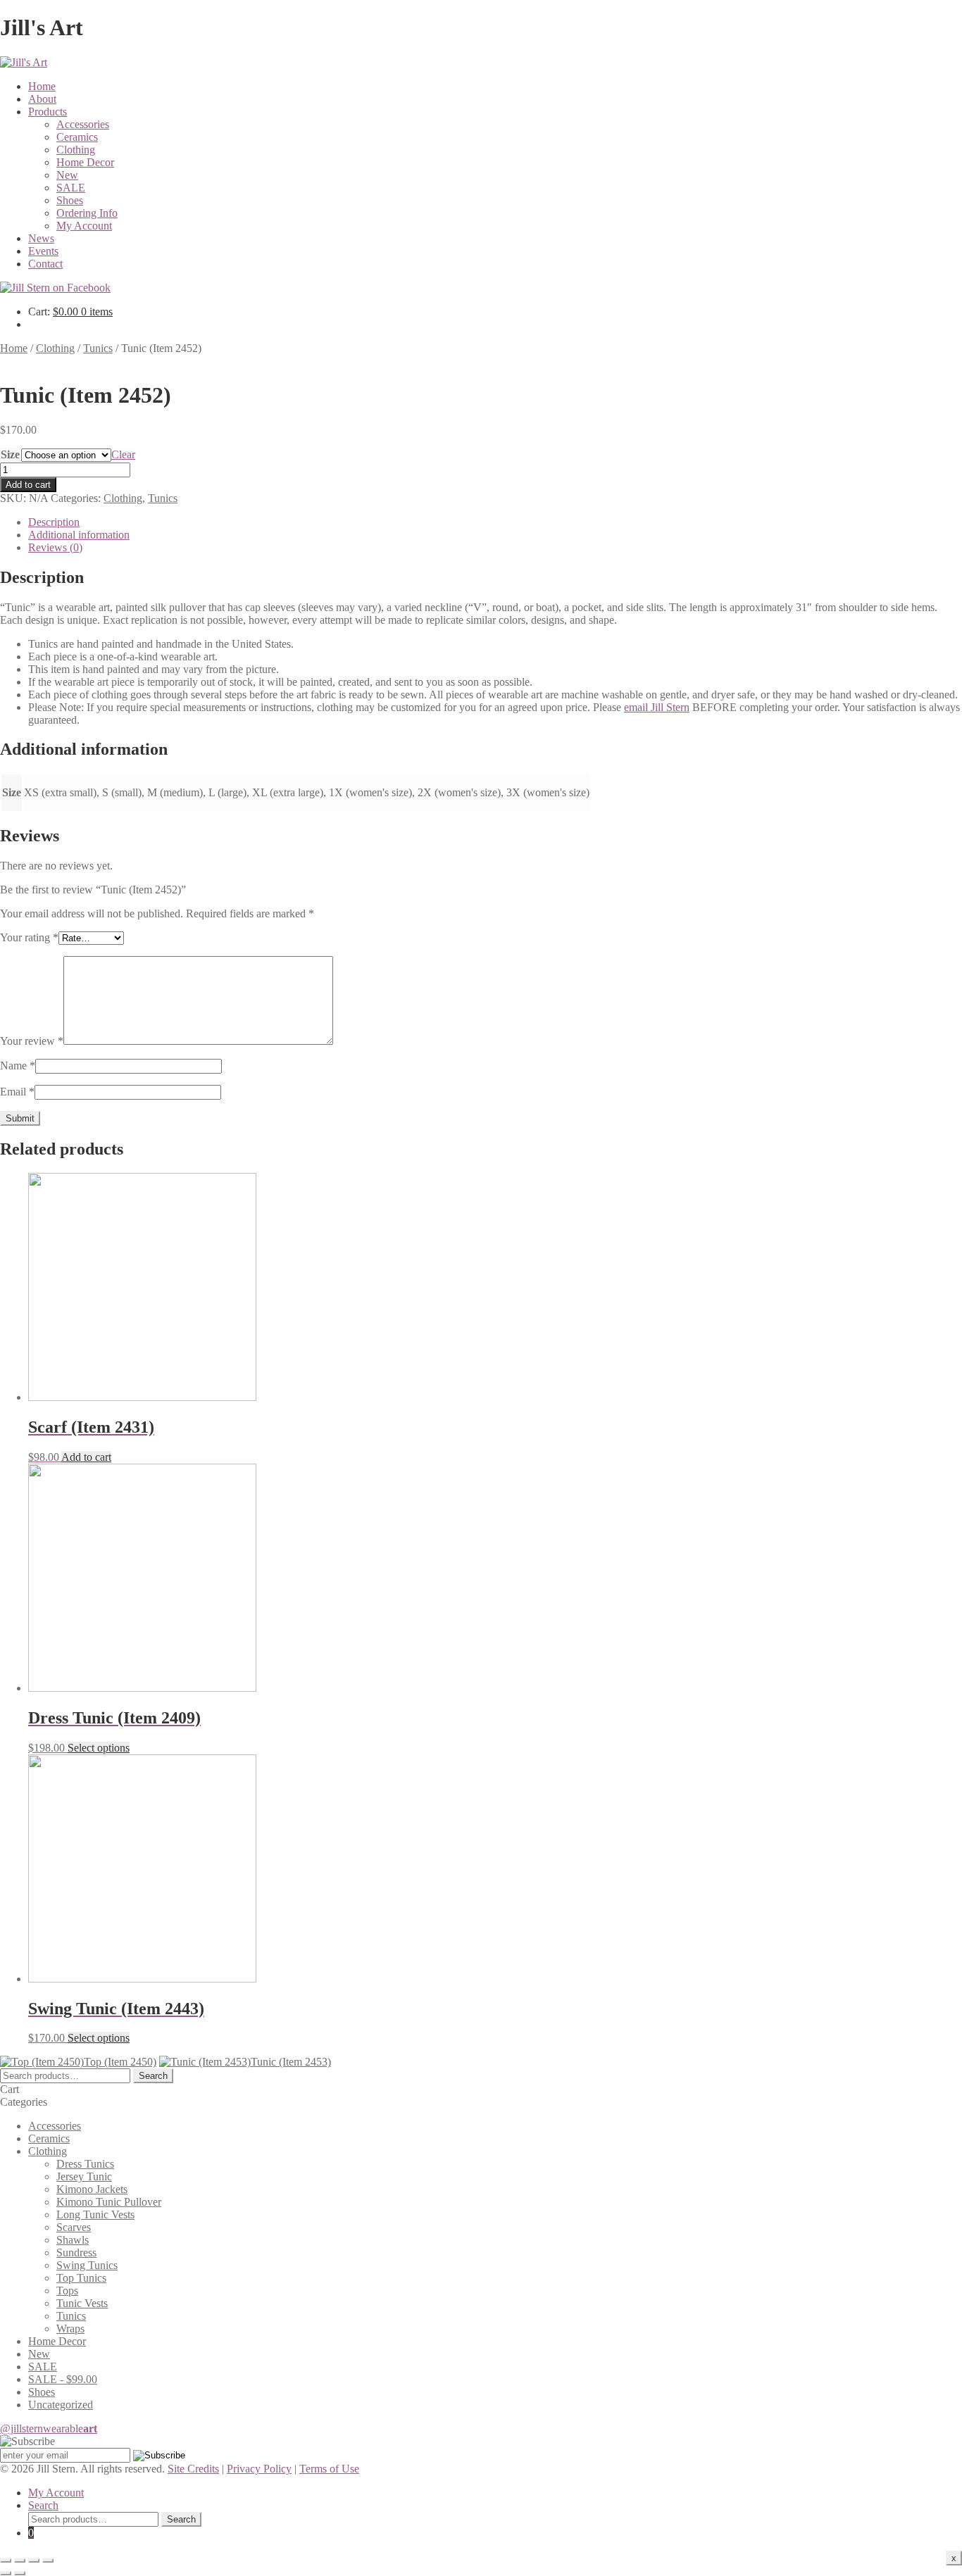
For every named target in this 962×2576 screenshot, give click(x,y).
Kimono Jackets (92, 2189)
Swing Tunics (87, 2265)
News (41, 238)
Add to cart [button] (86, 1457)
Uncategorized (61, 2405)
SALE (71, 188)
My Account (84, 226)
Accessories (83, 124)
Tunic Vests (82, 2303)
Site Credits (193, 2469)
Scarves (74, 2227)
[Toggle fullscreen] (20, 2561)
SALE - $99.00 (63, 2379)
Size (10, 454)
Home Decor (85, 162)
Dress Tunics (85, 2164)
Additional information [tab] (79, 535)
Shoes (70, 200)
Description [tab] (54, 522)
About (42, 99)
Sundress (76, 2253)
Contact (45, 264)
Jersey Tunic (84, 2176)
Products (48, 112)
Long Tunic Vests (95, 2214)
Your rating (29, 937)
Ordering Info (87, 213)
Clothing (76, 150)
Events (43, 251)
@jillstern (49, 2429)
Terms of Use (329, 2469)
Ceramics (77, 137)
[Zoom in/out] (6, 2561)
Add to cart (28, 485)
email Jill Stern (657, 707)
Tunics (98, 348)
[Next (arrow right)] (20, 2573)
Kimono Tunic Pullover (109, 2202)
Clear (123, 454)
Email (17, 1092)
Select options (99, 1748)
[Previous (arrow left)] (6, 2573)
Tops (67, 2291)
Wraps (70, 2329)
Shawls (73, 2240)
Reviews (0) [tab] (55, 547)
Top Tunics (81, 2278)
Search (153, 2076)
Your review (32, 1041)
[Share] (34, 2561)
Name (18, 1066)
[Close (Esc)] (48, 2561)
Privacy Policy (259, 2469)
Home (42, 86)
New (67, 175)
